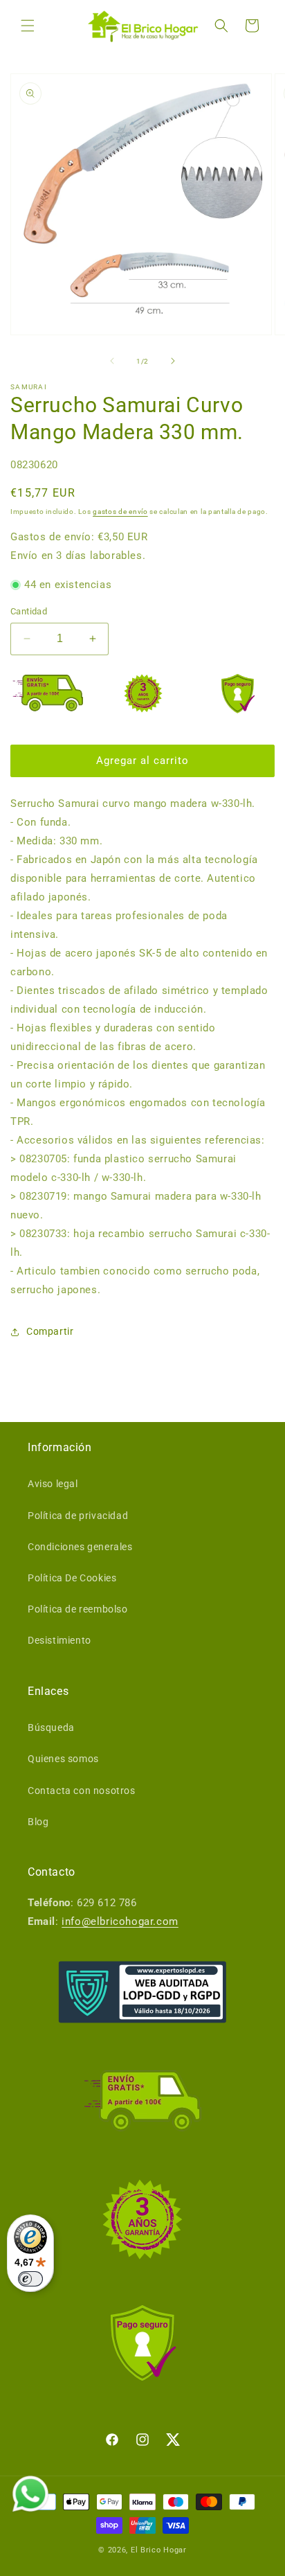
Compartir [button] (50, 1331)
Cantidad (29, 611)
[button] (28, 26)
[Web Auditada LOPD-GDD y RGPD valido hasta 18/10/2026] (142, 1992)
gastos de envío (120, 512)
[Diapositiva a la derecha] (173, 361)
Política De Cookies (72, 1578)
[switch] (30, 2279)
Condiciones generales (80, 1547)
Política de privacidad (78, 1516)
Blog (38, 1822)
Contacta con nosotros (82, 1791)
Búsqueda (51, 1727)
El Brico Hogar (159, 2550)
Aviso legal (53, 1484)
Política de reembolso (78, 1609)
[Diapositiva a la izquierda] (112, 361)
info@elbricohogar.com (120, 1921)
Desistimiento (59, 1640)
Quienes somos (63, 1759)
